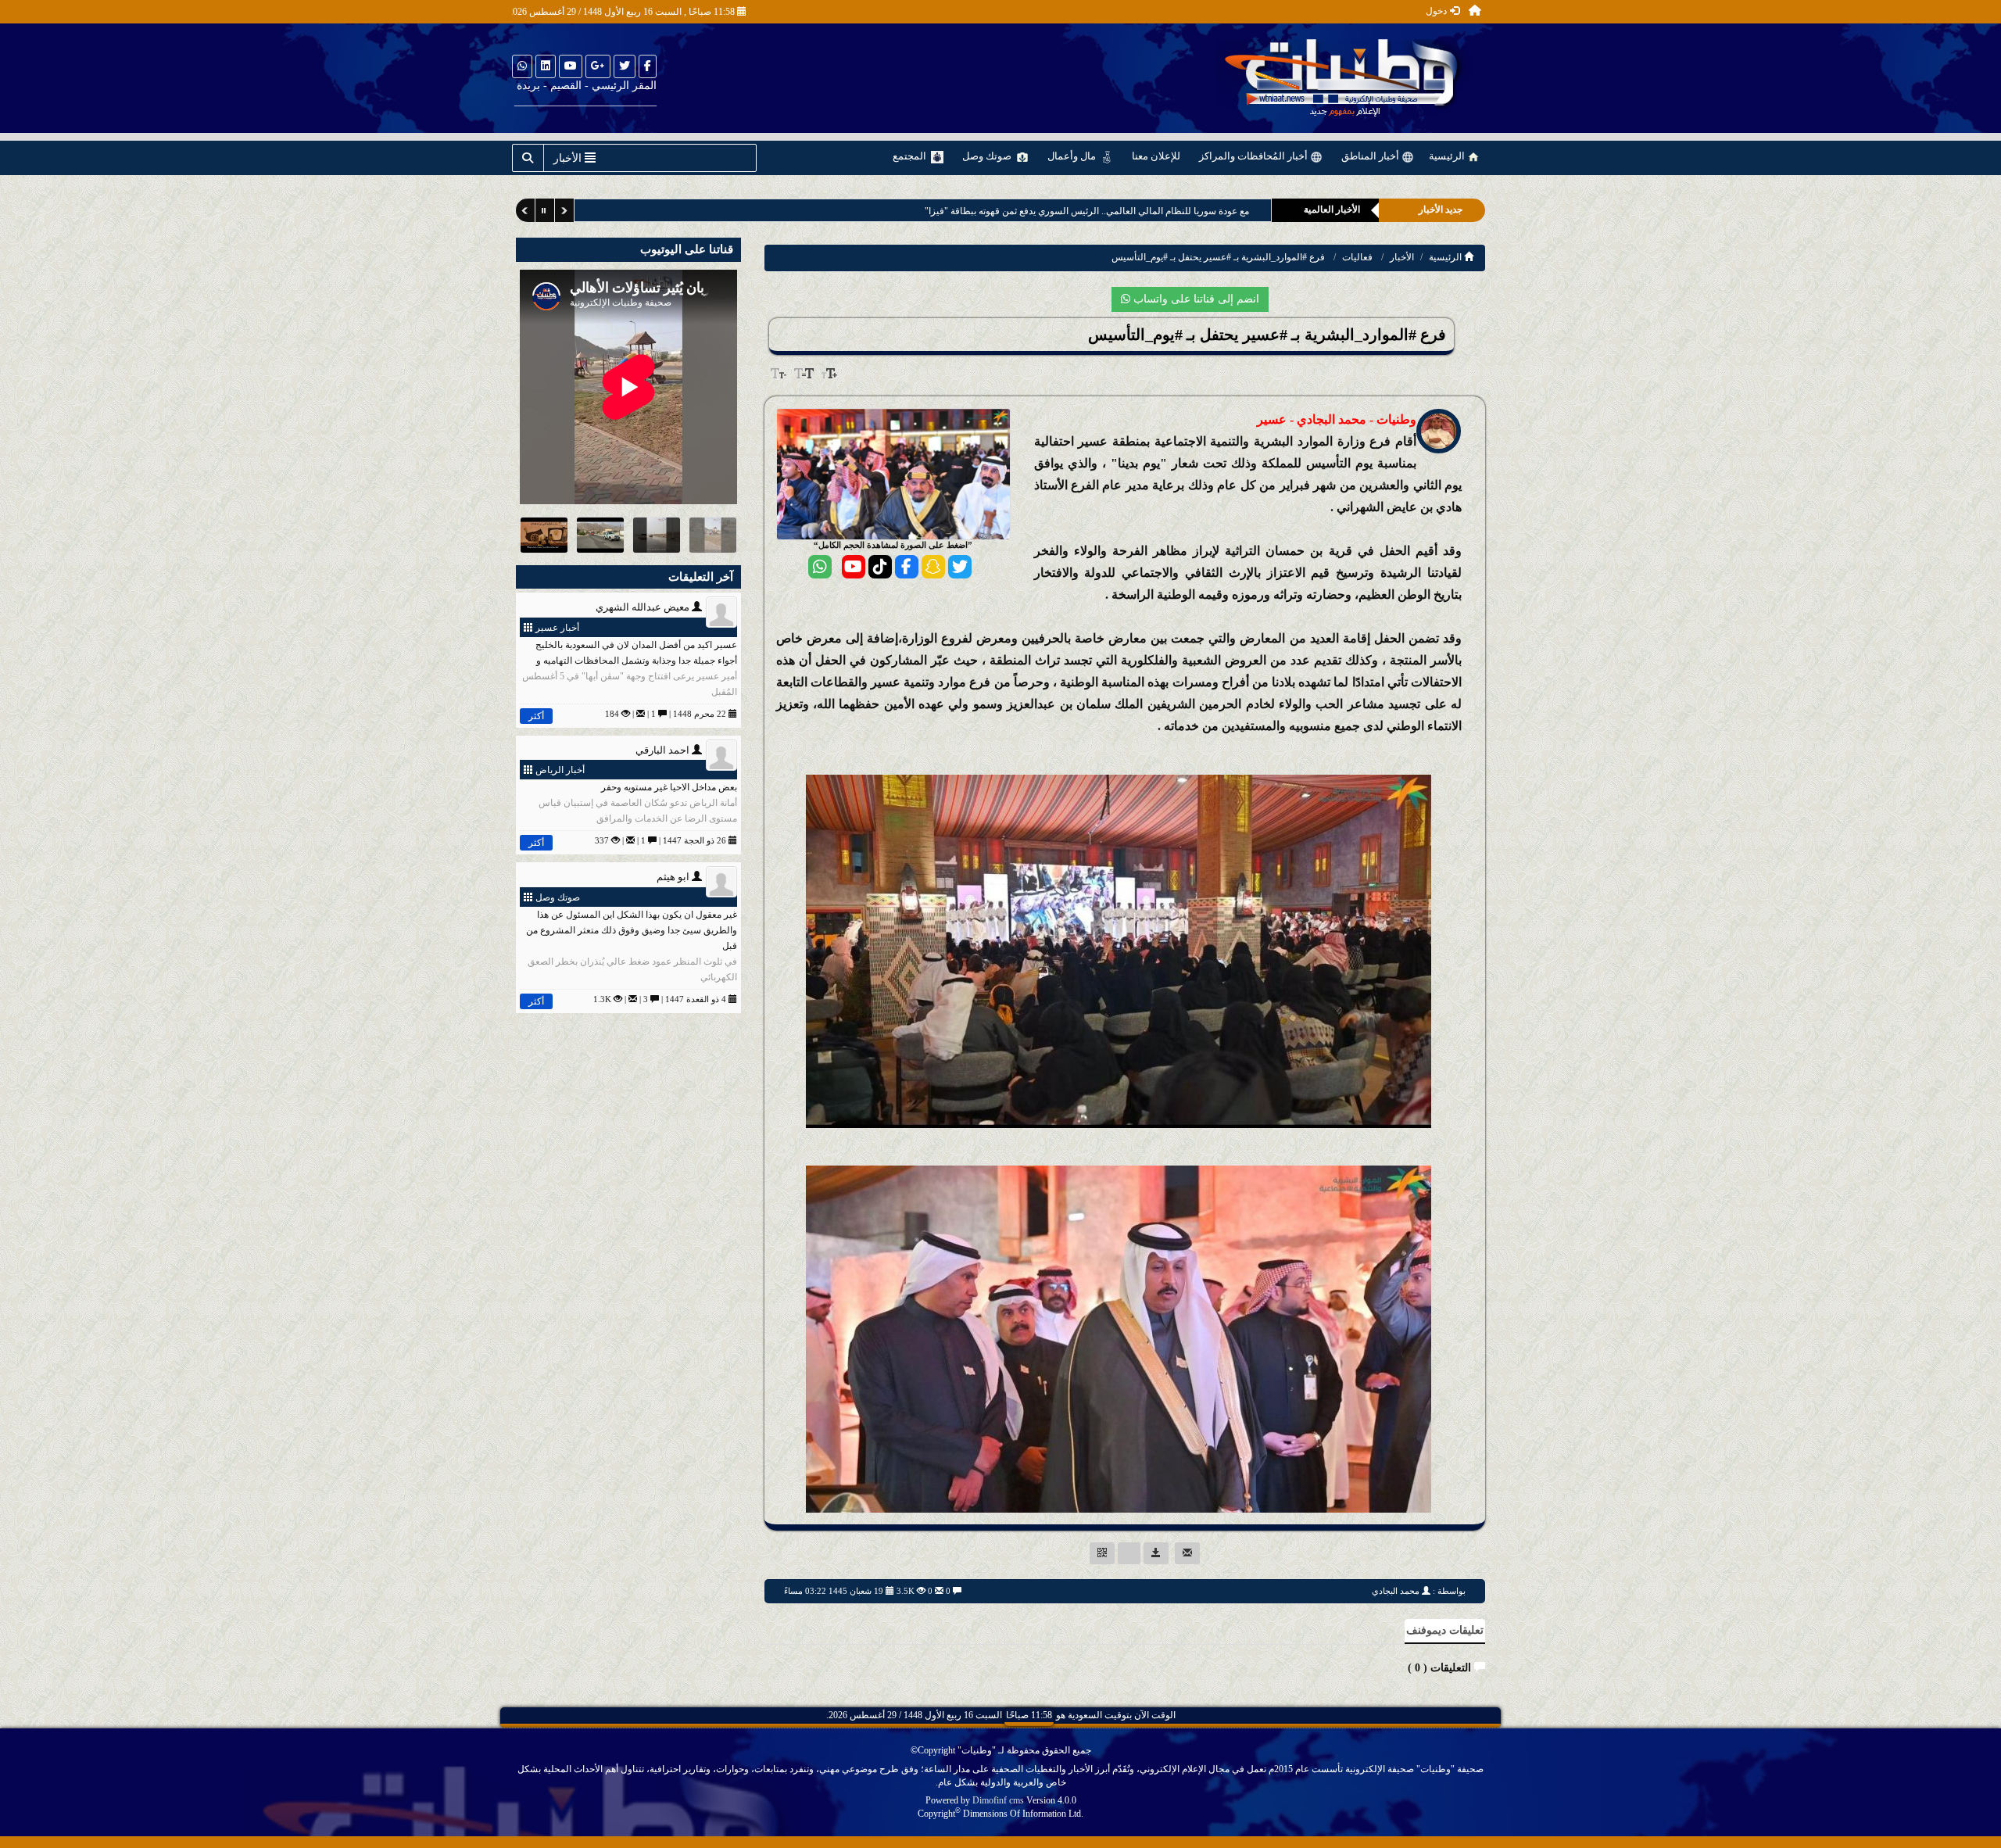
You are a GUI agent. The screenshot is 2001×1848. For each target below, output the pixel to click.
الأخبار (1402, 257)
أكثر (536, 716)
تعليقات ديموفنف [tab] (1445, 1630)
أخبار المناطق (1371, 156)
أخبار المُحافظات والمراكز (1255, 156)
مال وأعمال (1073, 156)
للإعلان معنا (1156, 156)
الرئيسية (1448, 156)
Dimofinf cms (998, 1800)
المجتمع (911, 156)
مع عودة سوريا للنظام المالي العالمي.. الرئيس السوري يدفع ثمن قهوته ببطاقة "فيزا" (1083, 211)
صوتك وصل (988, 156)
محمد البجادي (1396, 1591)
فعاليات (1357, 257)
